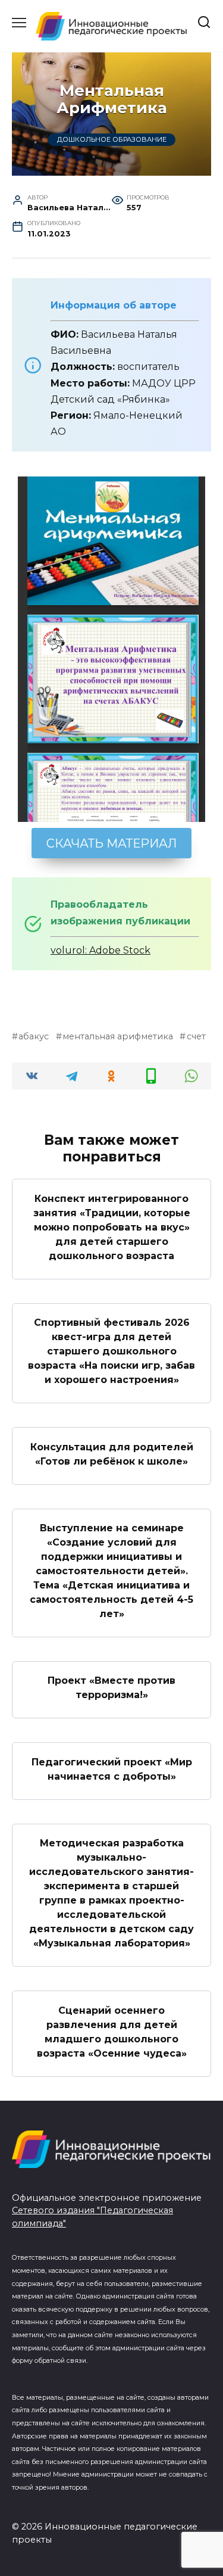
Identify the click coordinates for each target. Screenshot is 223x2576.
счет (196, 1036)
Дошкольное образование (112, 139)
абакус (34, 1036)
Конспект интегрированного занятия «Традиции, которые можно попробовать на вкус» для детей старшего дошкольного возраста (112, 1227)
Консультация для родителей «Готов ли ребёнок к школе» (112, 1454)
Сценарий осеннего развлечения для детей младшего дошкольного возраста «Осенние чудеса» (112, 2031)
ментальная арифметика (118, 1036)
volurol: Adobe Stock (100, 950)
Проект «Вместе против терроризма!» (111, 1688)
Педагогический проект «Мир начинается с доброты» (112, 1769)
